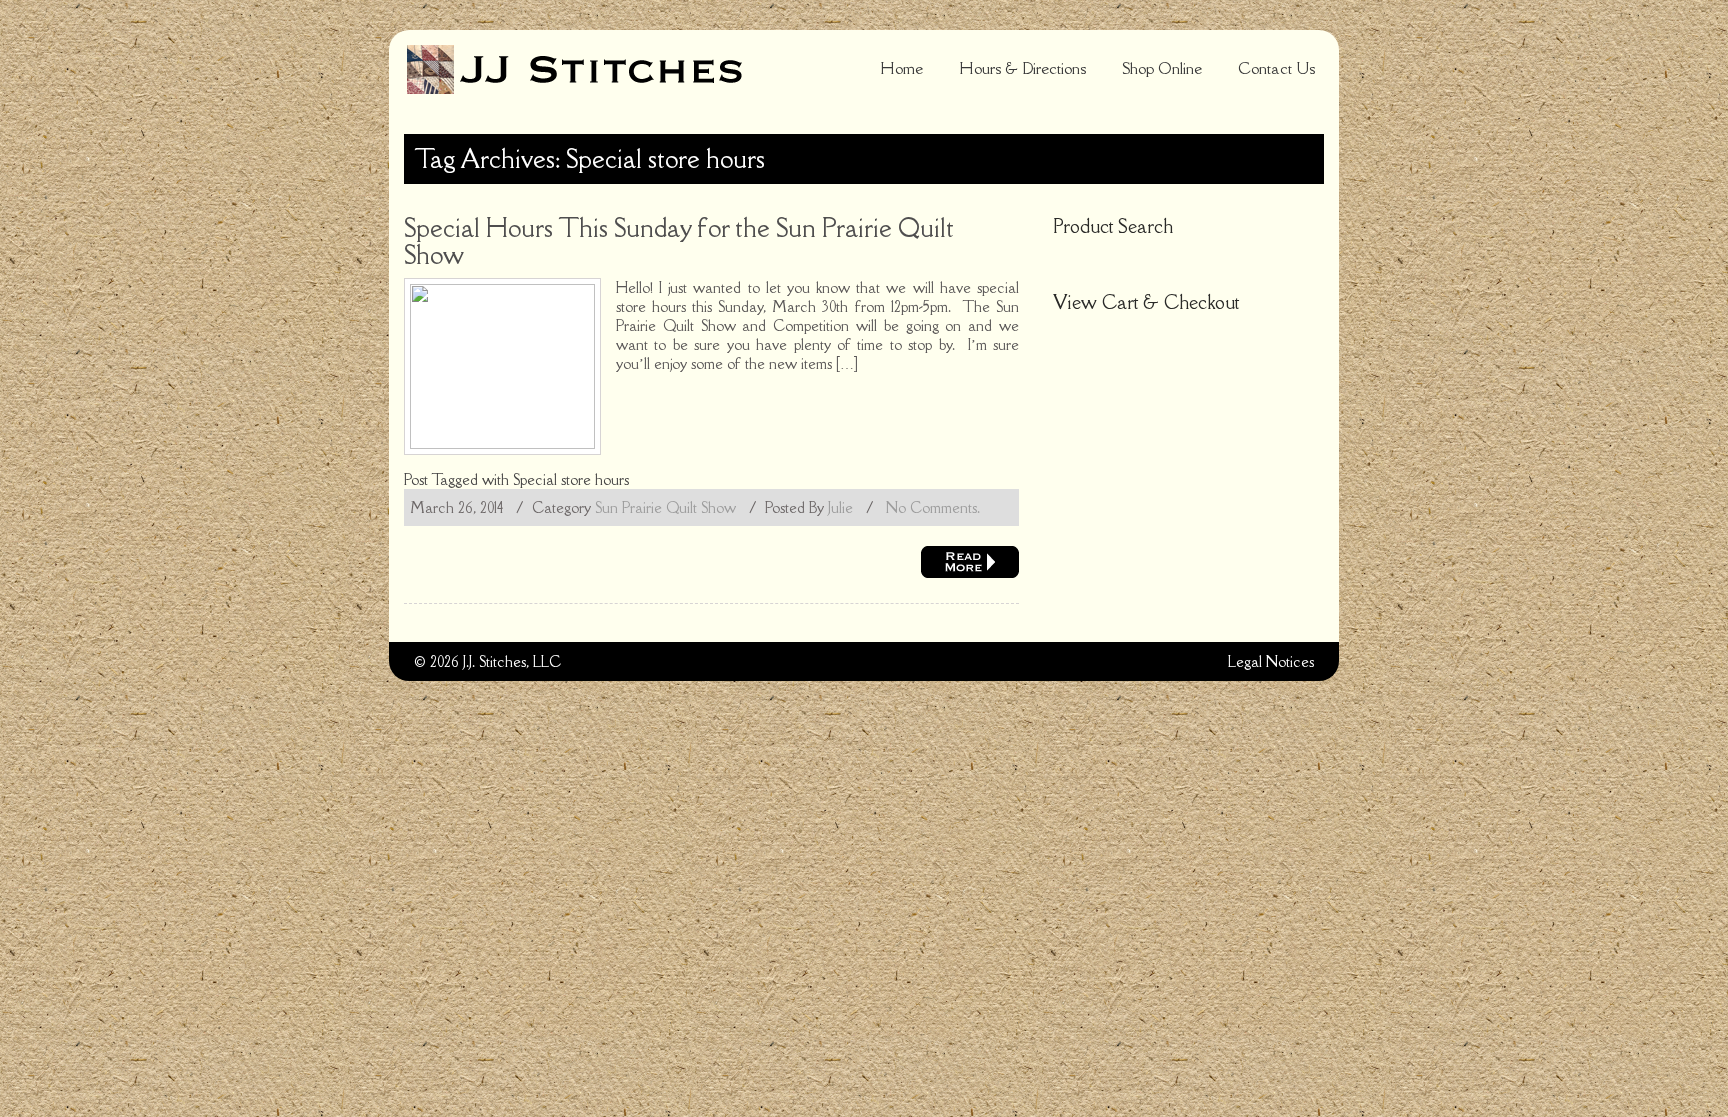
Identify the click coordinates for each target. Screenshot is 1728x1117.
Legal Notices (1271, 661)
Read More (970, 562)
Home (901, 68)
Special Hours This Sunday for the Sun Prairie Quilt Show (679, 241)
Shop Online (1162, 68)
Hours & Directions (1022, 68)
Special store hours (571, 479)
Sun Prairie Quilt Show (665, 507)
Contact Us (1276, 68)
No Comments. (933, 507)
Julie (840, 507)
